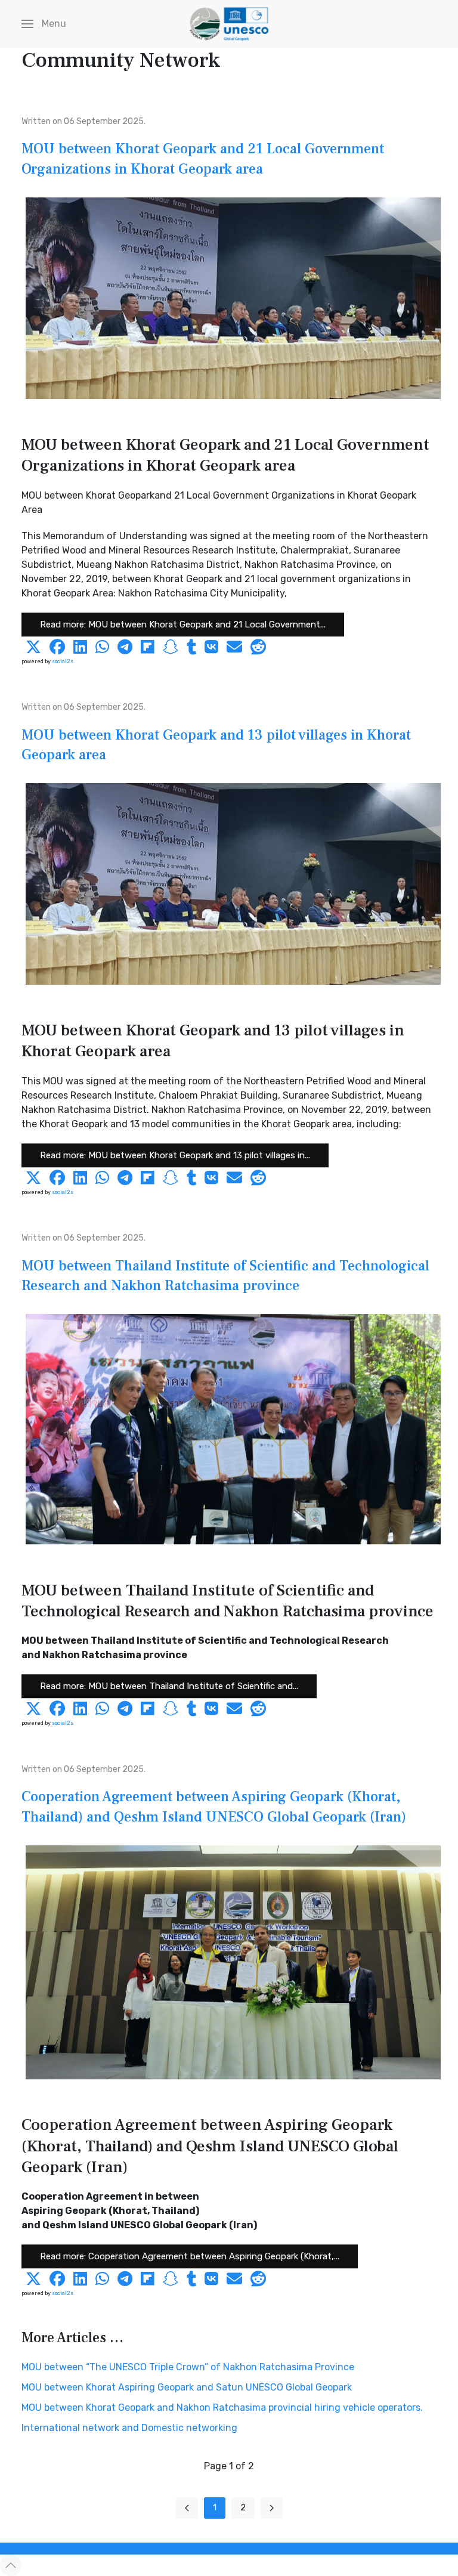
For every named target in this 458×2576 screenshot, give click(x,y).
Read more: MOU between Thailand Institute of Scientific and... (169, 1687)
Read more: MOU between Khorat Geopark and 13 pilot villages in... (175, 1155)
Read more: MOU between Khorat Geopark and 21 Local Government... (183, 624)
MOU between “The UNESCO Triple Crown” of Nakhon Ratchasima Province (188, 2367)
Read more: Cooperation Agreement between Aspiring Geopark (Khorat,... (190, 2257)
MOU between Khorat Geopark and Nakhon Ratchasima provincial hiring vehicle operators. (222, 2408)
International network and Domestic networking (129, 2428)
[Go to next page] (272, 2508)
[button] (44, 24)
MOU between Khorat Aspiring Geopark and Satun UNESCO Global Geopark (187, 2387)
